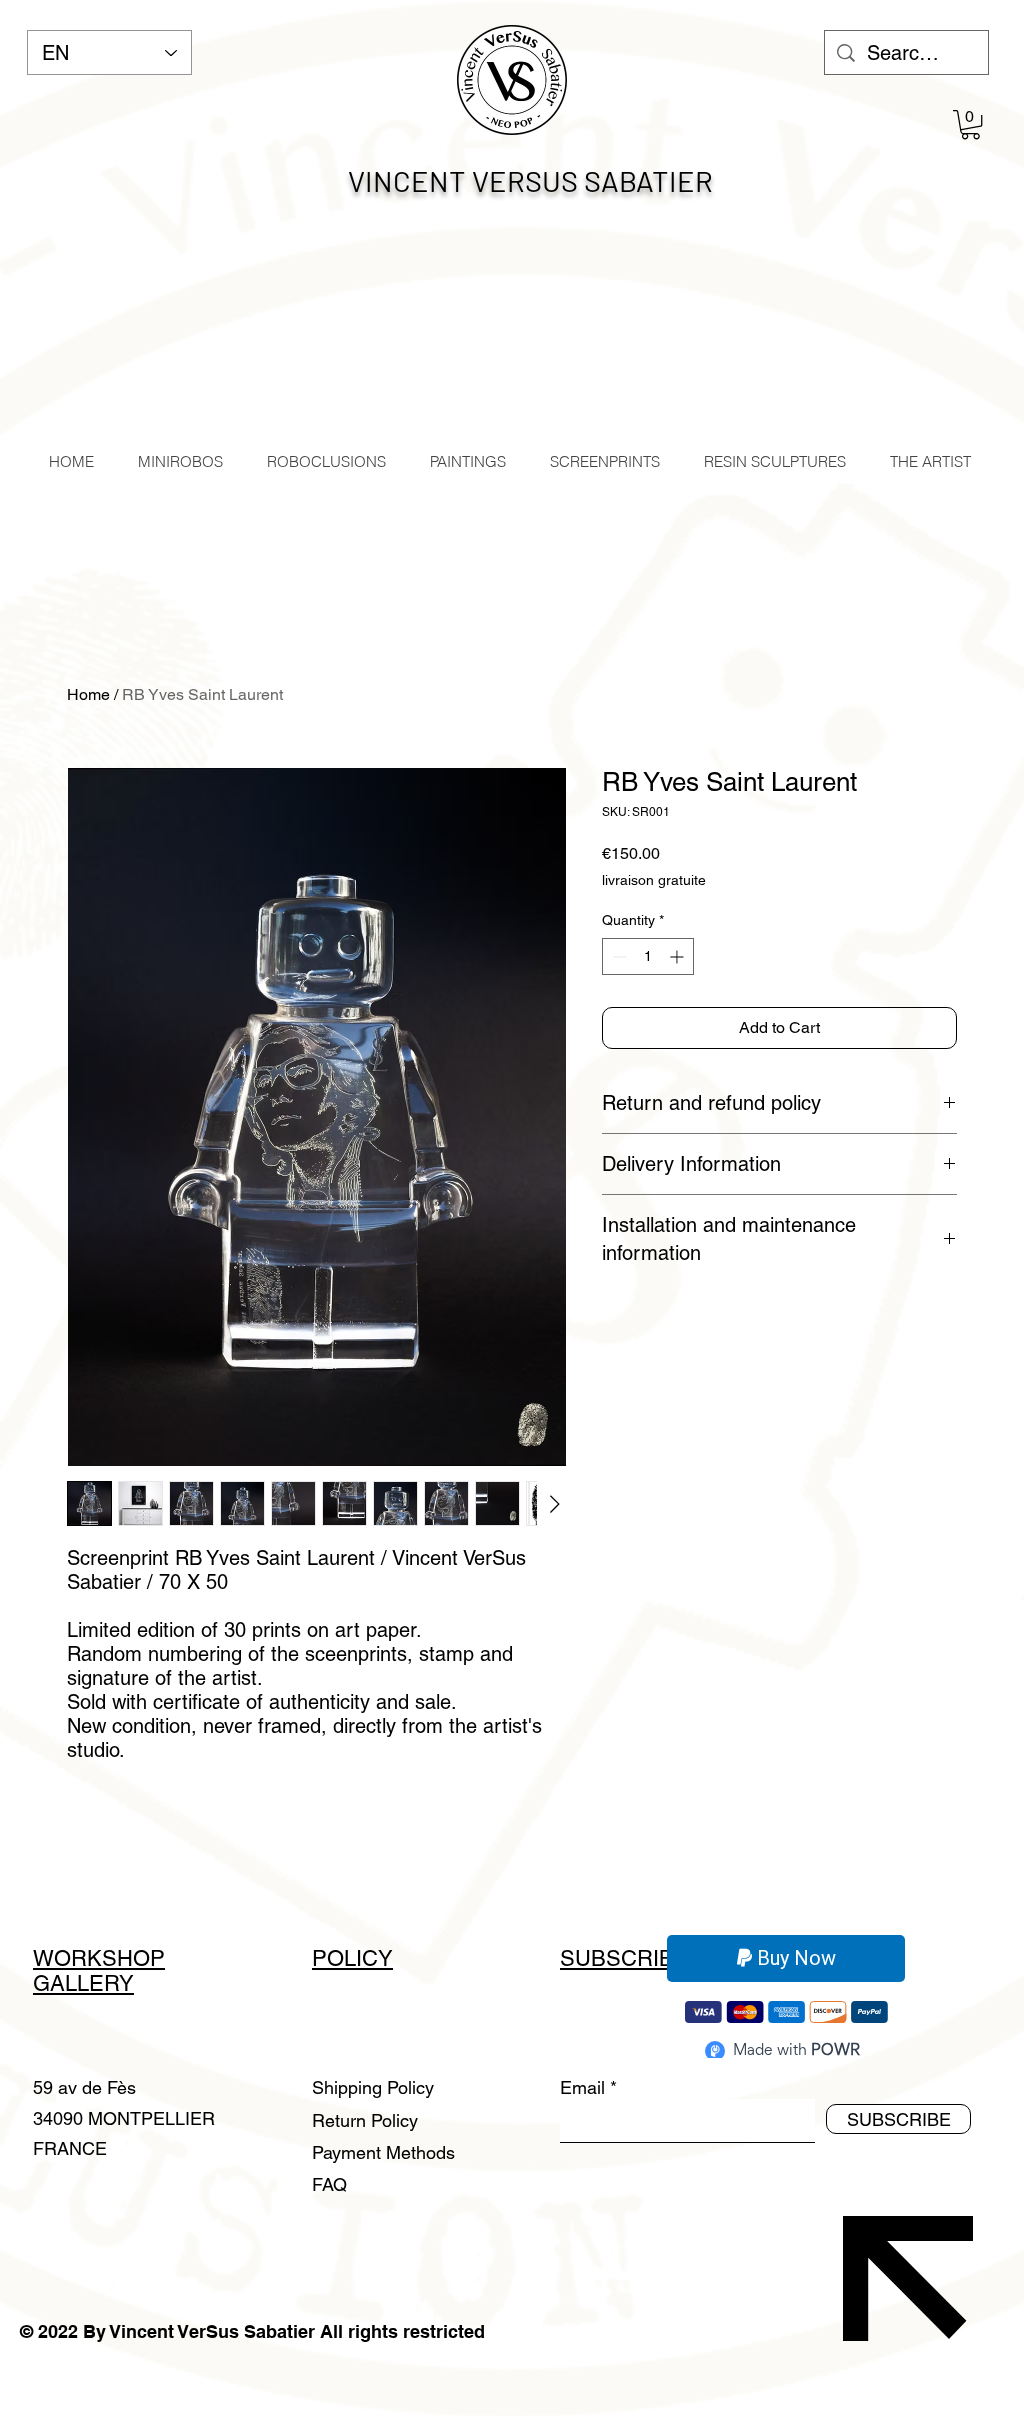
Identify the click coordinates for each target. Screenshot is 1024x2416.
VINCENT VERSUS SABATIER (530, 180)
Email (582, 2088)
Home (88, 694)
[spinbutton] (648, 956)
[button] (970, 124)
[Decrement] (617, 956)
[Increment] (678, 956)
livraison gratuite (654, 880)
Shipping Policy (373, 2087)
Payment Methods (386, 2152)
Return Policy (367, 2120)
